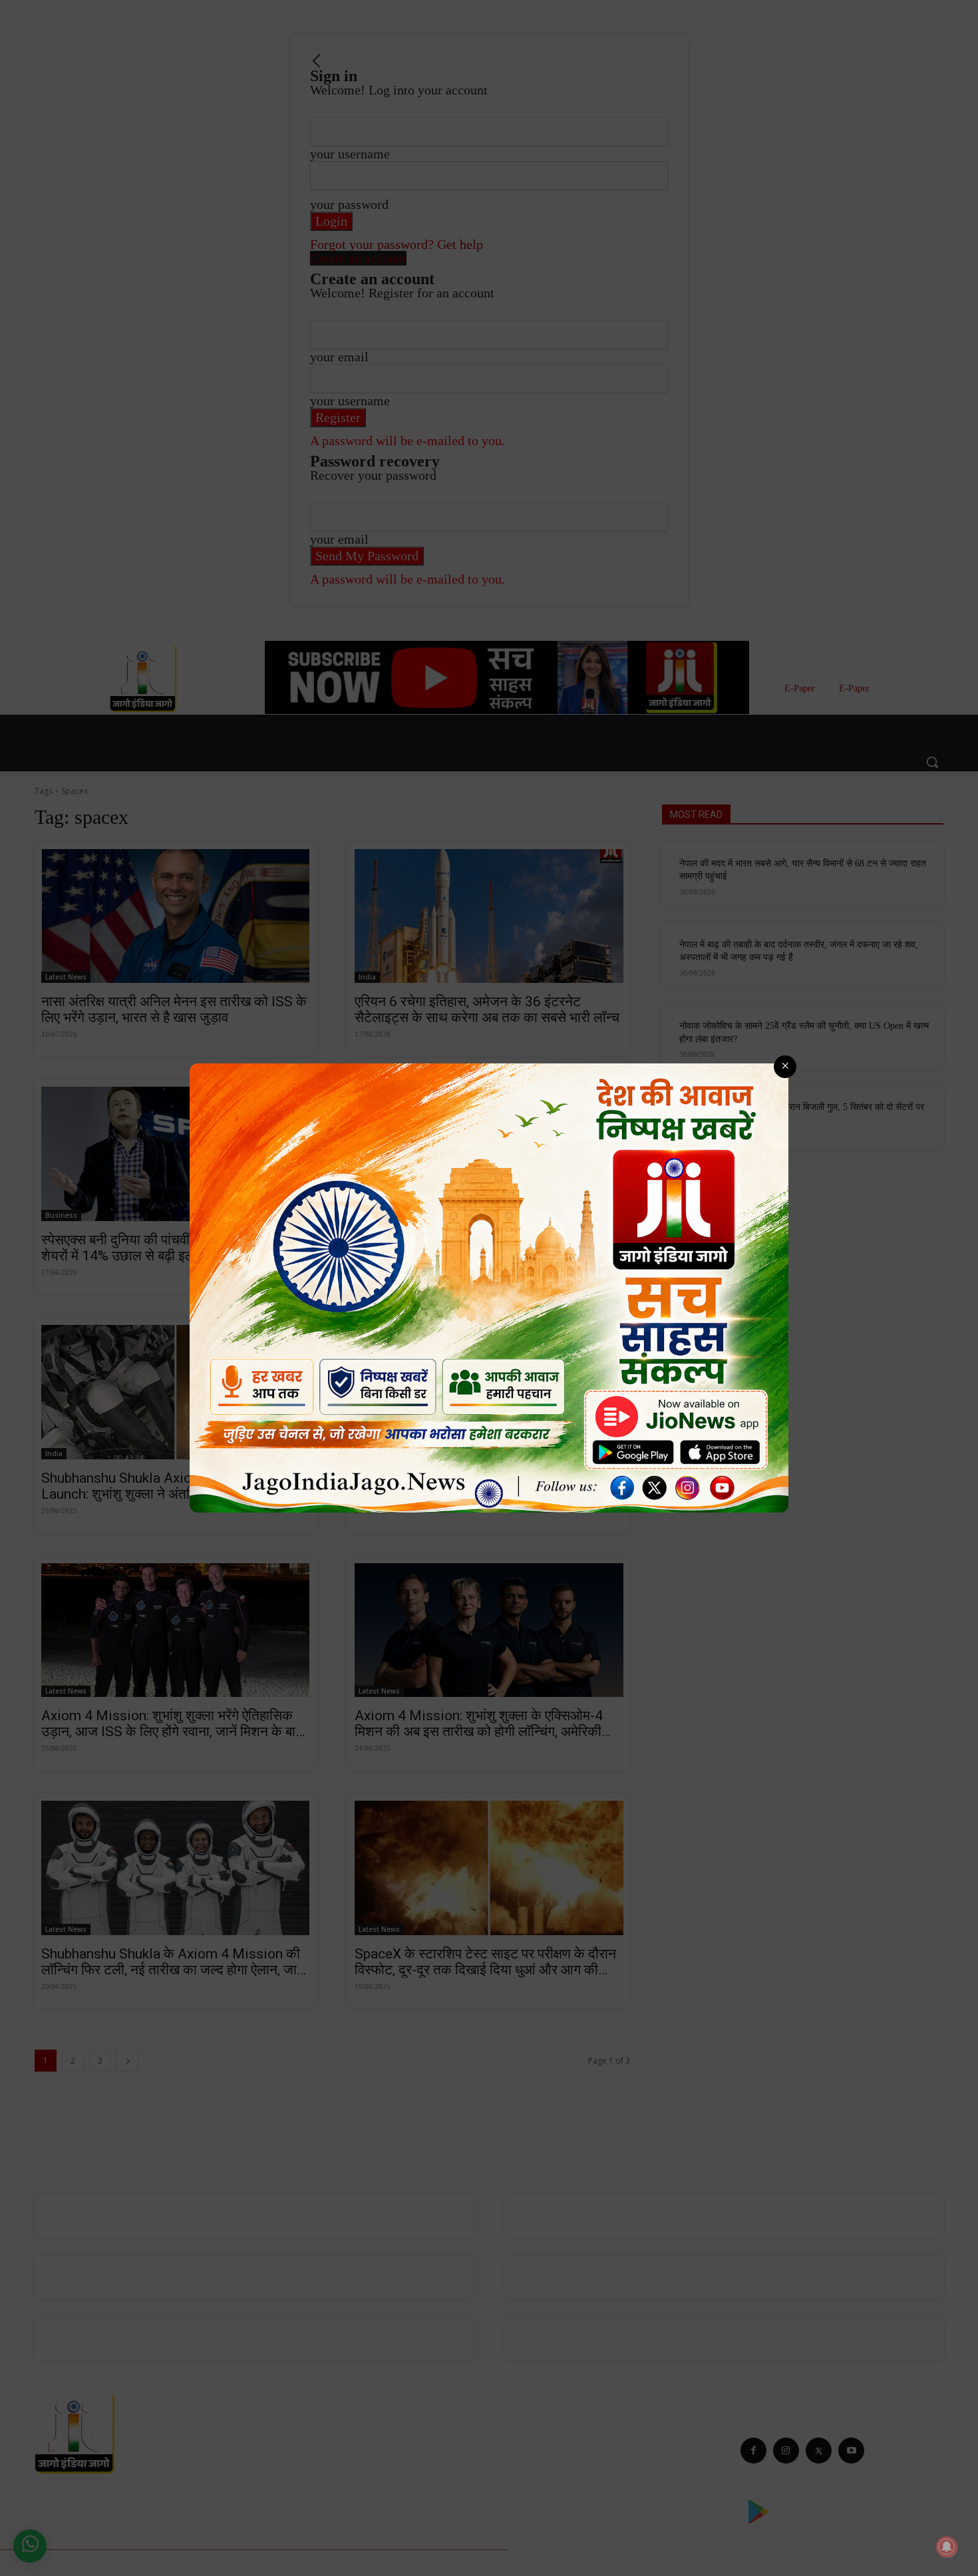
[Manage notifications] (947, 2547)
